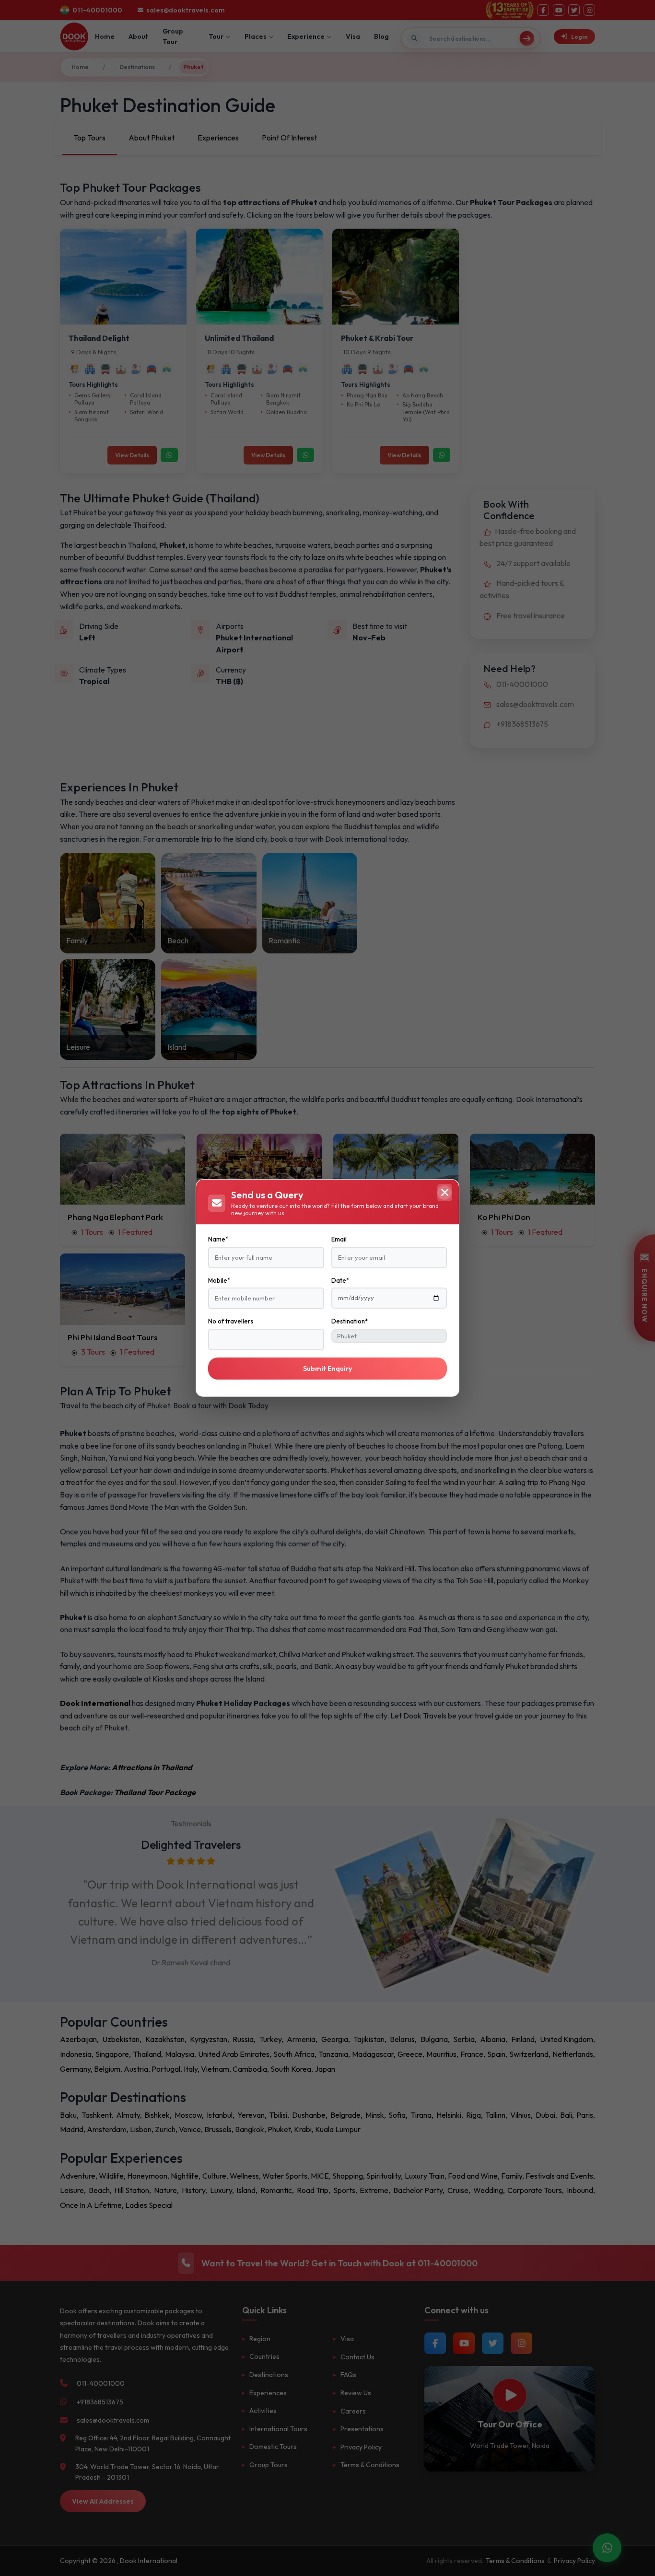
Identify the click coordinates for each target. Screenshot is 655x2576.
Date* (340, 1280)
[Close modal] (444, 1193)
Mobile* (219, 1280)
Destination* (350, 1321)
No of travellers (231, 1321)
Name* (218, 1239)
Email (339, 1239)
